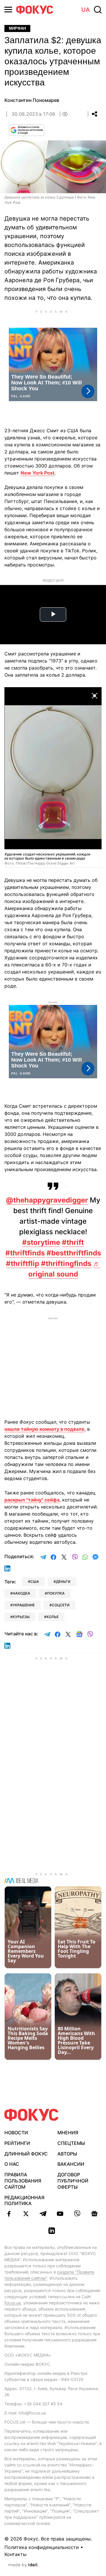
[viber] (77, 2214)
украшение (24, 1605)
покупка (56, 1593)
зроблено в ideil (23, 2565)
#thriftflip (23, 1263)
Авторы (67, 2154)
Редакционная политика (24, 2201)
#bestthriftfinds (74, 1253)
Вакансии (71, 2164)
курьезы (21, 1617)
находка (21, 1593)
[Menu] (8, 10)
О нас (12, 2164)
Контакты (15, 2554)
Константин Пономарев (32, 100)
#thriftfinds (25, 1253)
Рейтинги (17, 2143)
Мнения (68, 2133)
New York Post (38, 473)
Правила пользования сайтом (23, 2181)
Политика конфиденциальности (42, 2547)
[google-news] (94, 2214)
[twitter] (26, 2214)
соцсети (61, 1605)
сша (35, 1582)
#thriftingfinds (66, 1263)
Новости (16, 2133)
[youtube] (60, 2214)
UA (86, 10)
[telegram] (43, 2214)
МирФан (17, 28)
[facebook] (9, 2214)
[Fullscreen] (95, 695)
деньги (63, 1582)
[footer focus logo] (32, 2115)
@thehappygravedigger (47, 1200)
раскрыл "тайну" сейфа (32, 1500)
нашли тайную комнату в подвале (44, 1429)
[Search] (98, 10)
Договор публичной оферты (73, 2181)
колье (53, 1617)
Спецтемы (71, 2143)
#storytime (41, 1242)
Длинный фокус (26, 2154)
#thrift (73, 1242)
